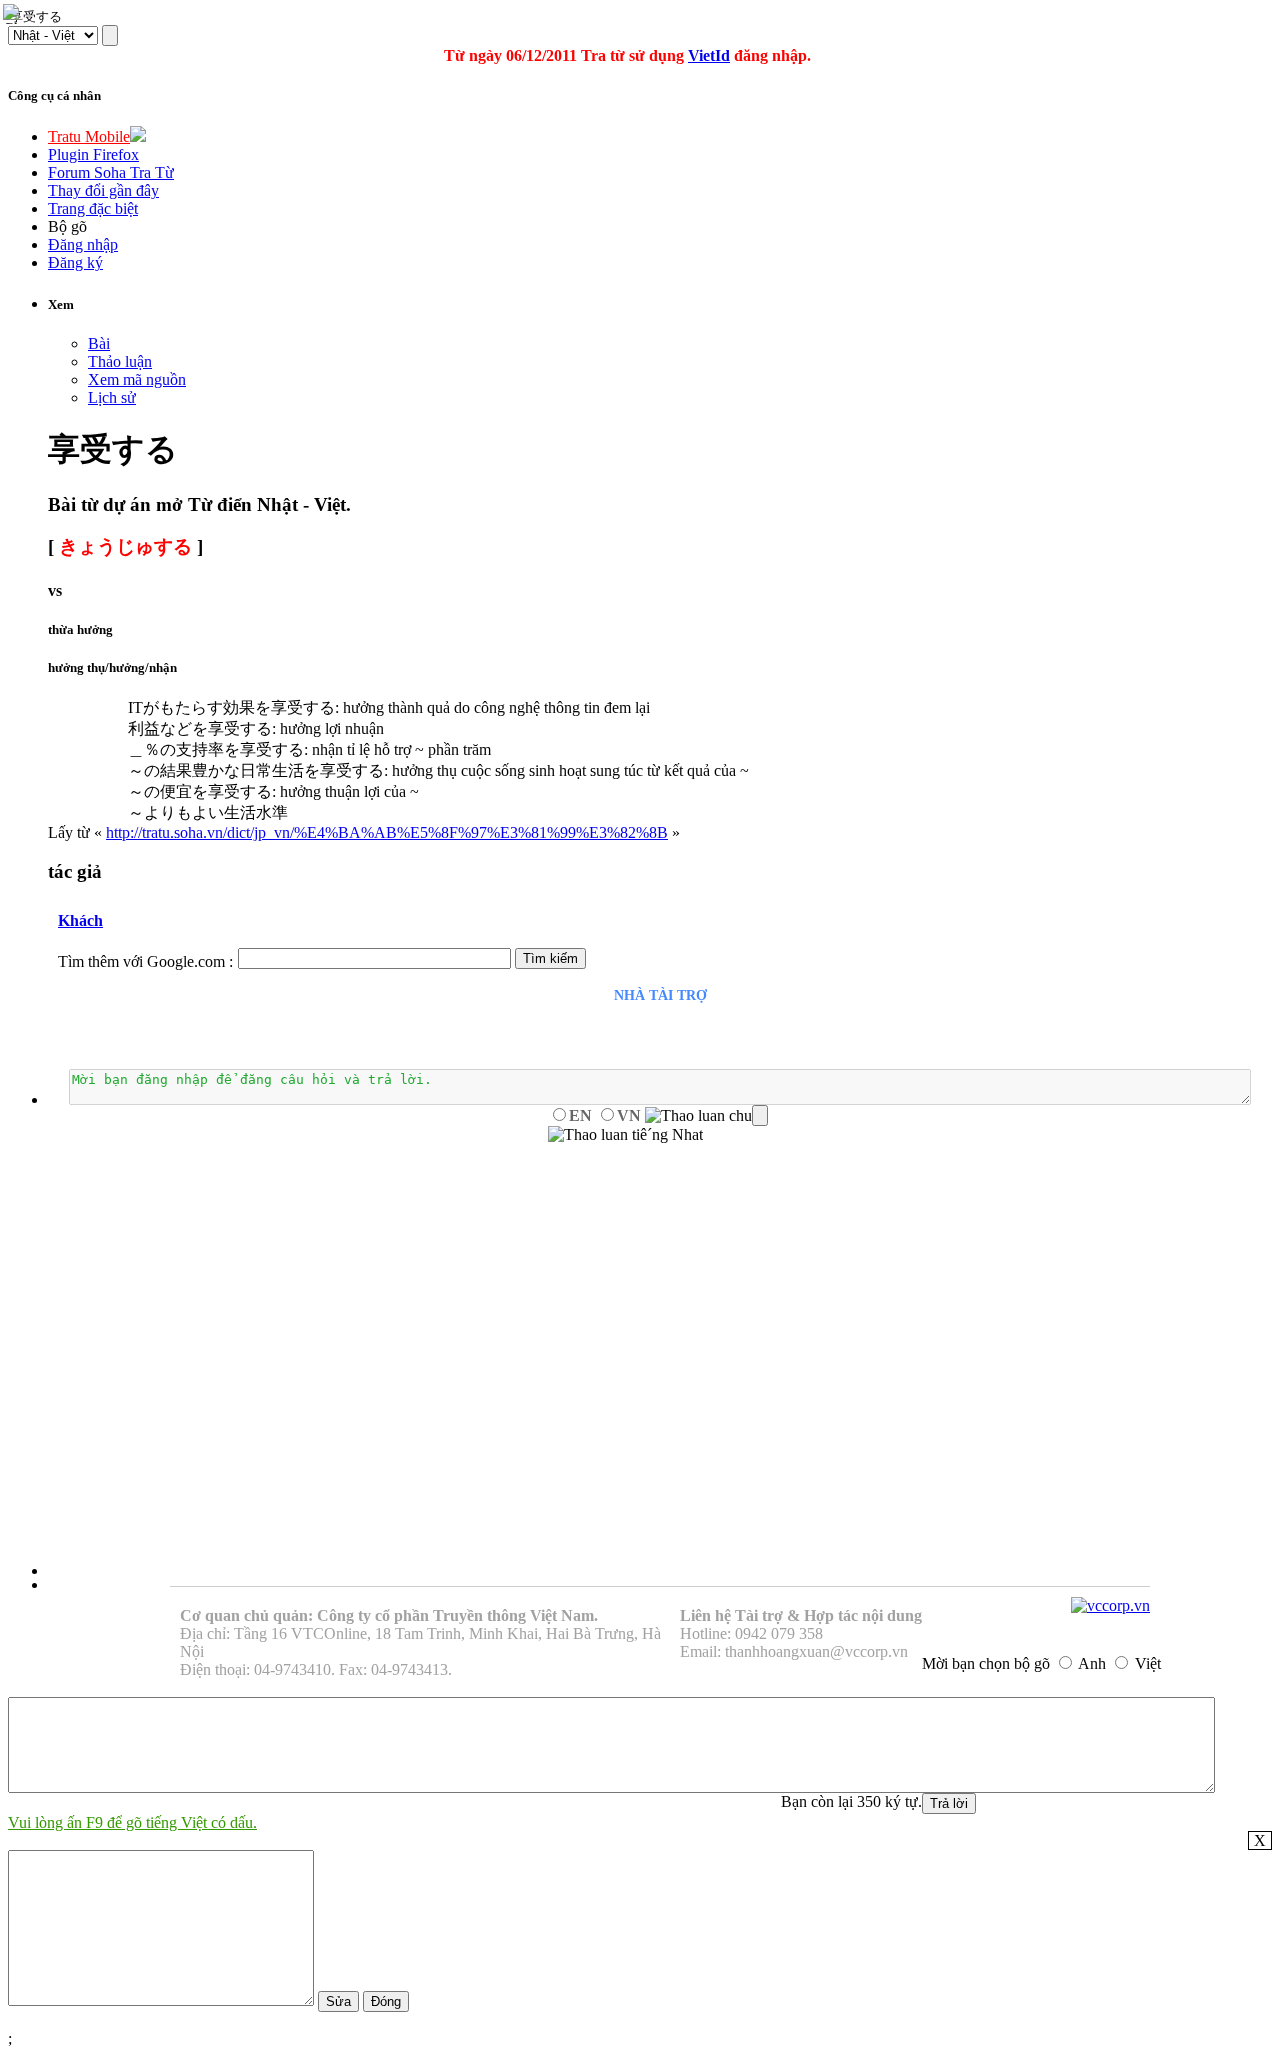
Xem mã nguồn (137, 379)
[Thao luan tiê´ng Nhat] (625, 1135)
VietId (709, 55)
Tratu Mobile (89, 136)
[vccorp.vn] (1110, 1605)
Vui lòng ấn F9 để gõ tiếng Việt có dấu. (132, 1822)
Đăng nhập (83, 244)
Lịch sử (112, 397)
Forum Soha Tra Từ (111, 172)
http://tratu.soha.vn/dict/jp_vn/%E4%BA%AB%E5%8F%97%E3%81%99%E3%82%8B (387, 832)
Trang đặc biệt (93, 208)
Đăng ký (75, 262)
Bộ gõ (67, 226)
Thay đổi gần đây (103, 190)
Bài (99, 343)
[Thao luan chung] (706, 1116)
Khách (80, 920)
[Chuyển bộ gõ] (14, 14)
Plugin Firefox (93, 154)
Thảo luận (120, 361)
